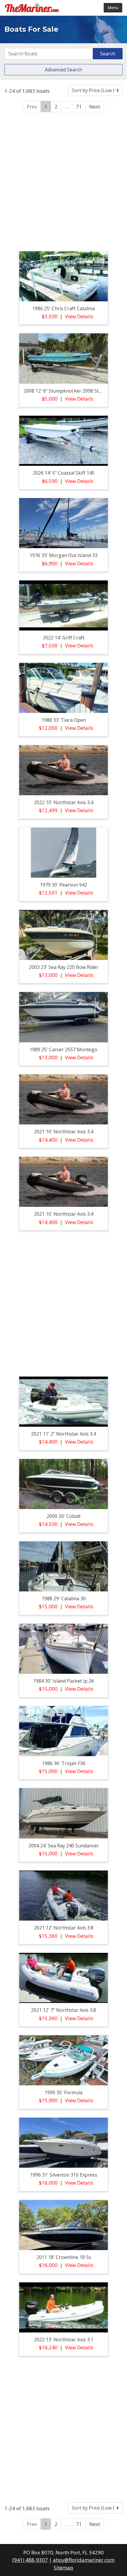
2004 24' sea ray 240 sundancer (64, 1846)
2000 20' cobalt (64, 1516)
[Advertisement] (63, 181)
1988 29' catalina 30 (64, 1599)
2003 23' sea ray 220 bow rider (64, 967)
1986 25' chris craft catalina (63, 308)
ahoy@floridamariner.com (84, 2560)
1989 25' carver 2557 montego (63, 1049)
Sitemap (63, 2568)
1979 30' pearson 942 (63, 885)
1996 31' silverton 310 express (64, 2175)
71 (79, 107)
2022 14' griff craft (64, 638)
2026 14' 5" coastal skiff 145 (64, 473)
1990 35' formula (63, 2092)
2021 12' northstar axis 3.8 (64, 1928)
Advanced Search (63, 70)
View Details (79, 316)
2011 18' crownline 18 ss (64, 2257)
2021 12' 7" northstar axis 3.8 (63, 2010)
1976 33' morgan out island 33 (63, 555)
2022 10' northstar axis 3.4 (64, 802)
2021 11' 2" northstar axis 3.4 (63, 1434)
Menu (113, 8)
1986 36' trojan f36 (64, 1763)
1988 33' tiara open (64, 720)
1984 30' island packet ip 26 (63, 1681)
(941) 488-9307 (30, 2560)
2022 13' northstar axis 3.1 (64, 2340)
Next (95, 107)
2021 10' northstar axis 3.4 (64, 1132)
